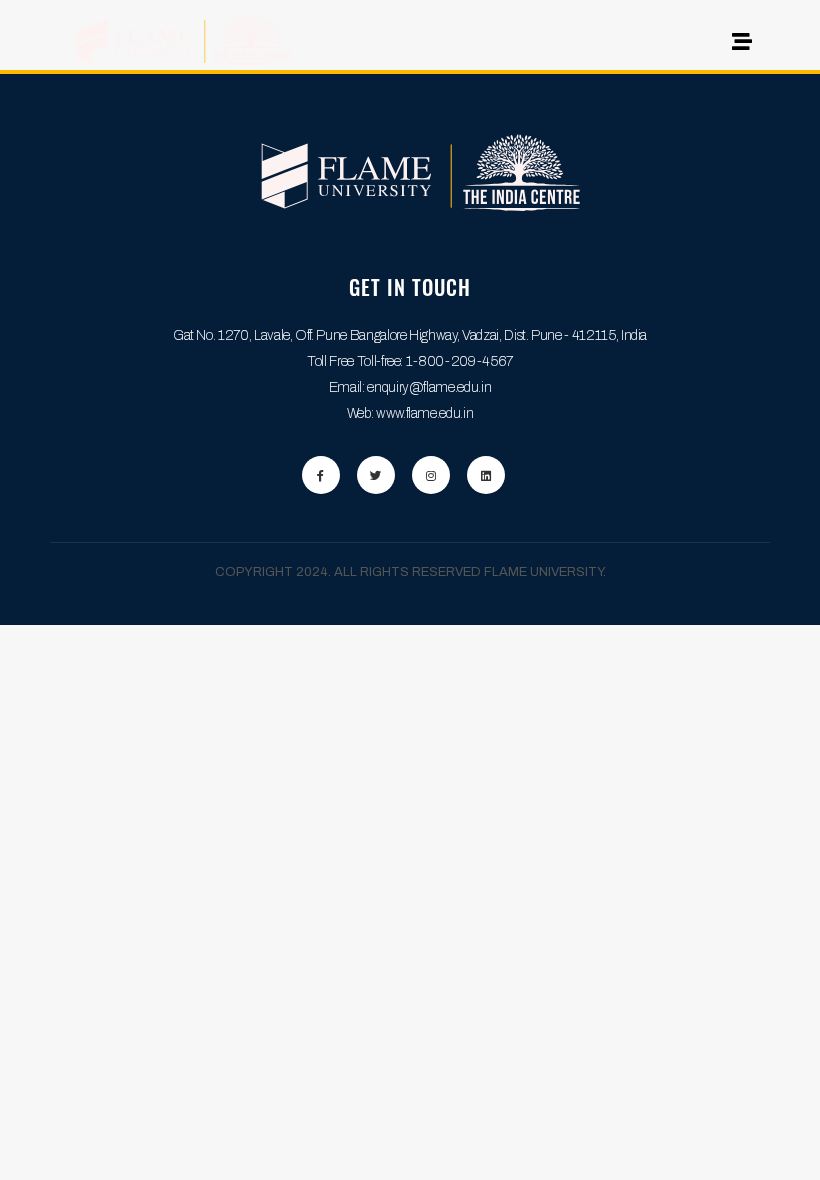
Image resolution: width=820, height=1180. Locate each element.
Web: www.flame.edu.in (410, 413)
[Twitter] (376, 475)
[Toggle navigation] (736, 47)
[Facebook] (321, 475)
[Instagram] (431, 475)
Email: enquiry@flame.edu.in (410, 387)
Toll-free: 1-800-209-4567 (435, 361)
